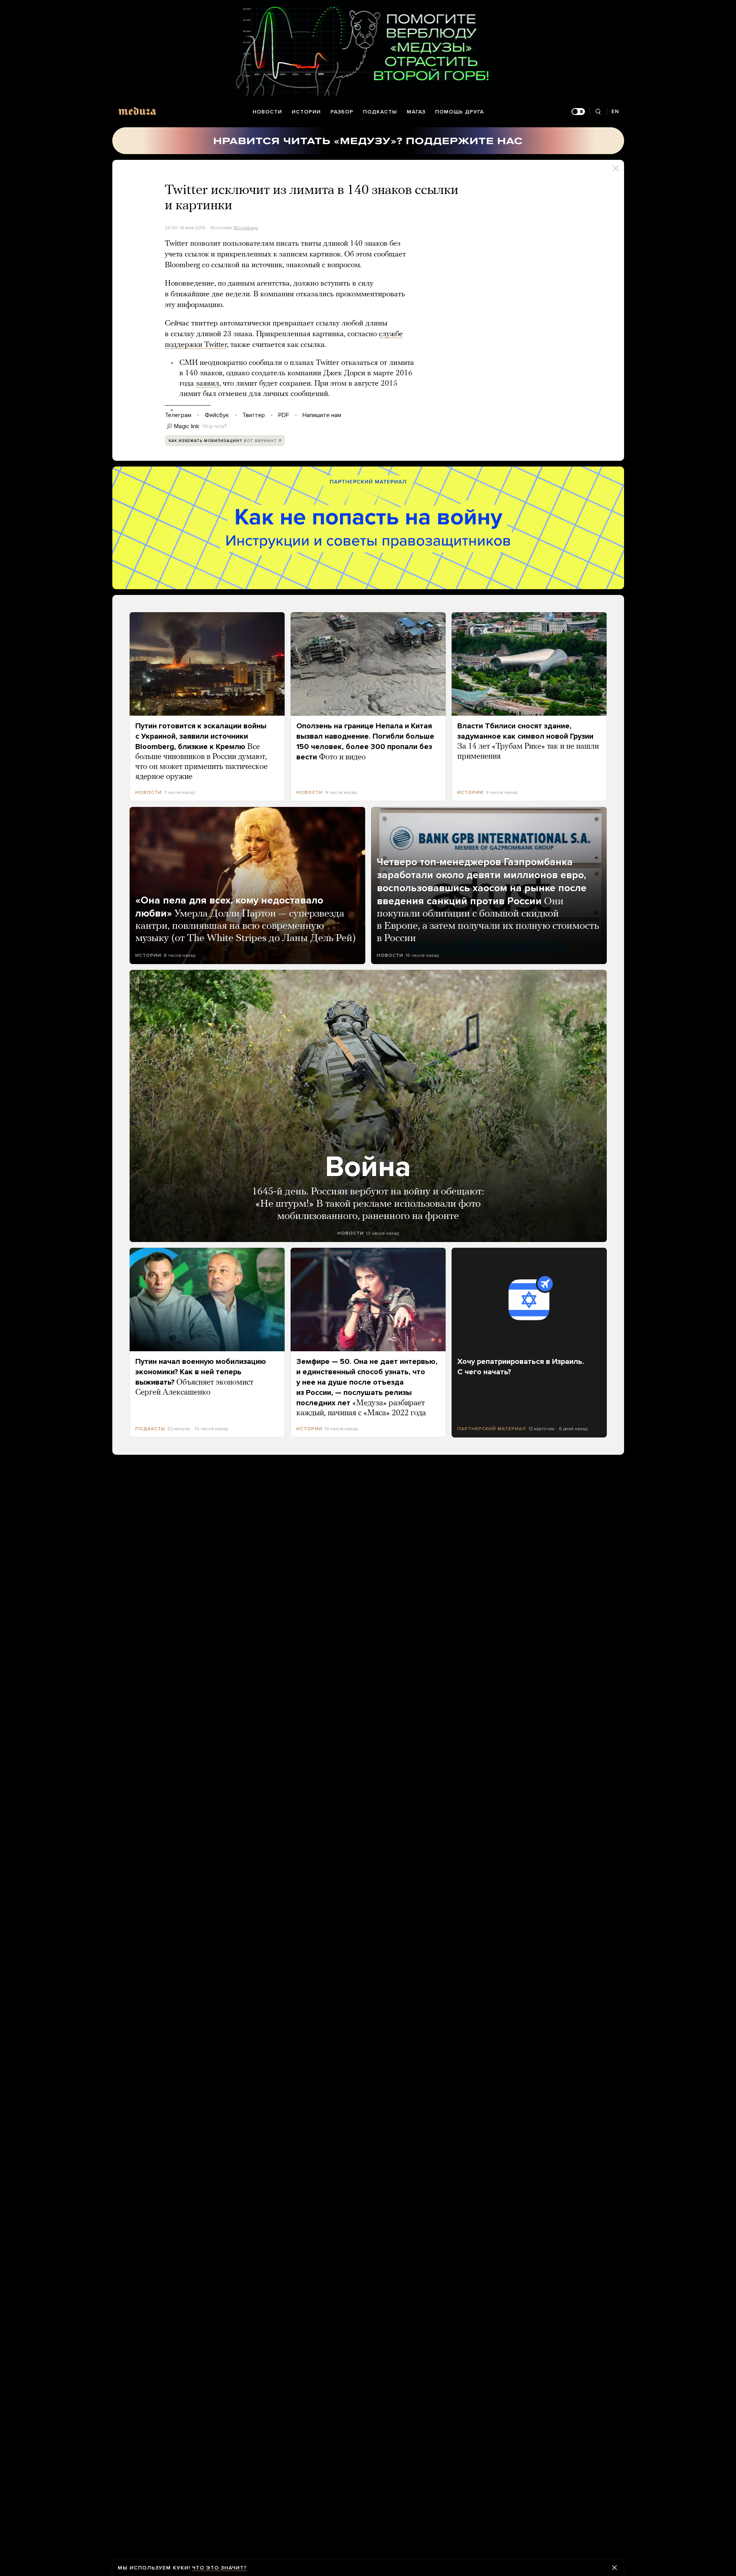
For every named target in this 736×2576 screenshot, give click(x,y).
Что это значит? (219, 2568)
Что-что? (215, 426)
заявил (208, 384)
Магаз (416, 112)
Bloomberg (246, 228)
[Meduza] (137, 111)
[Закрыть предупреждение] (614, 2568)
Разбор (342, 112)
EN (615, 111)
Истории (306, 112)
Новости (267, 112)
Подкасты (380, 112)
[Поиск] (598, 112)
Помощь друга (459, 112)
